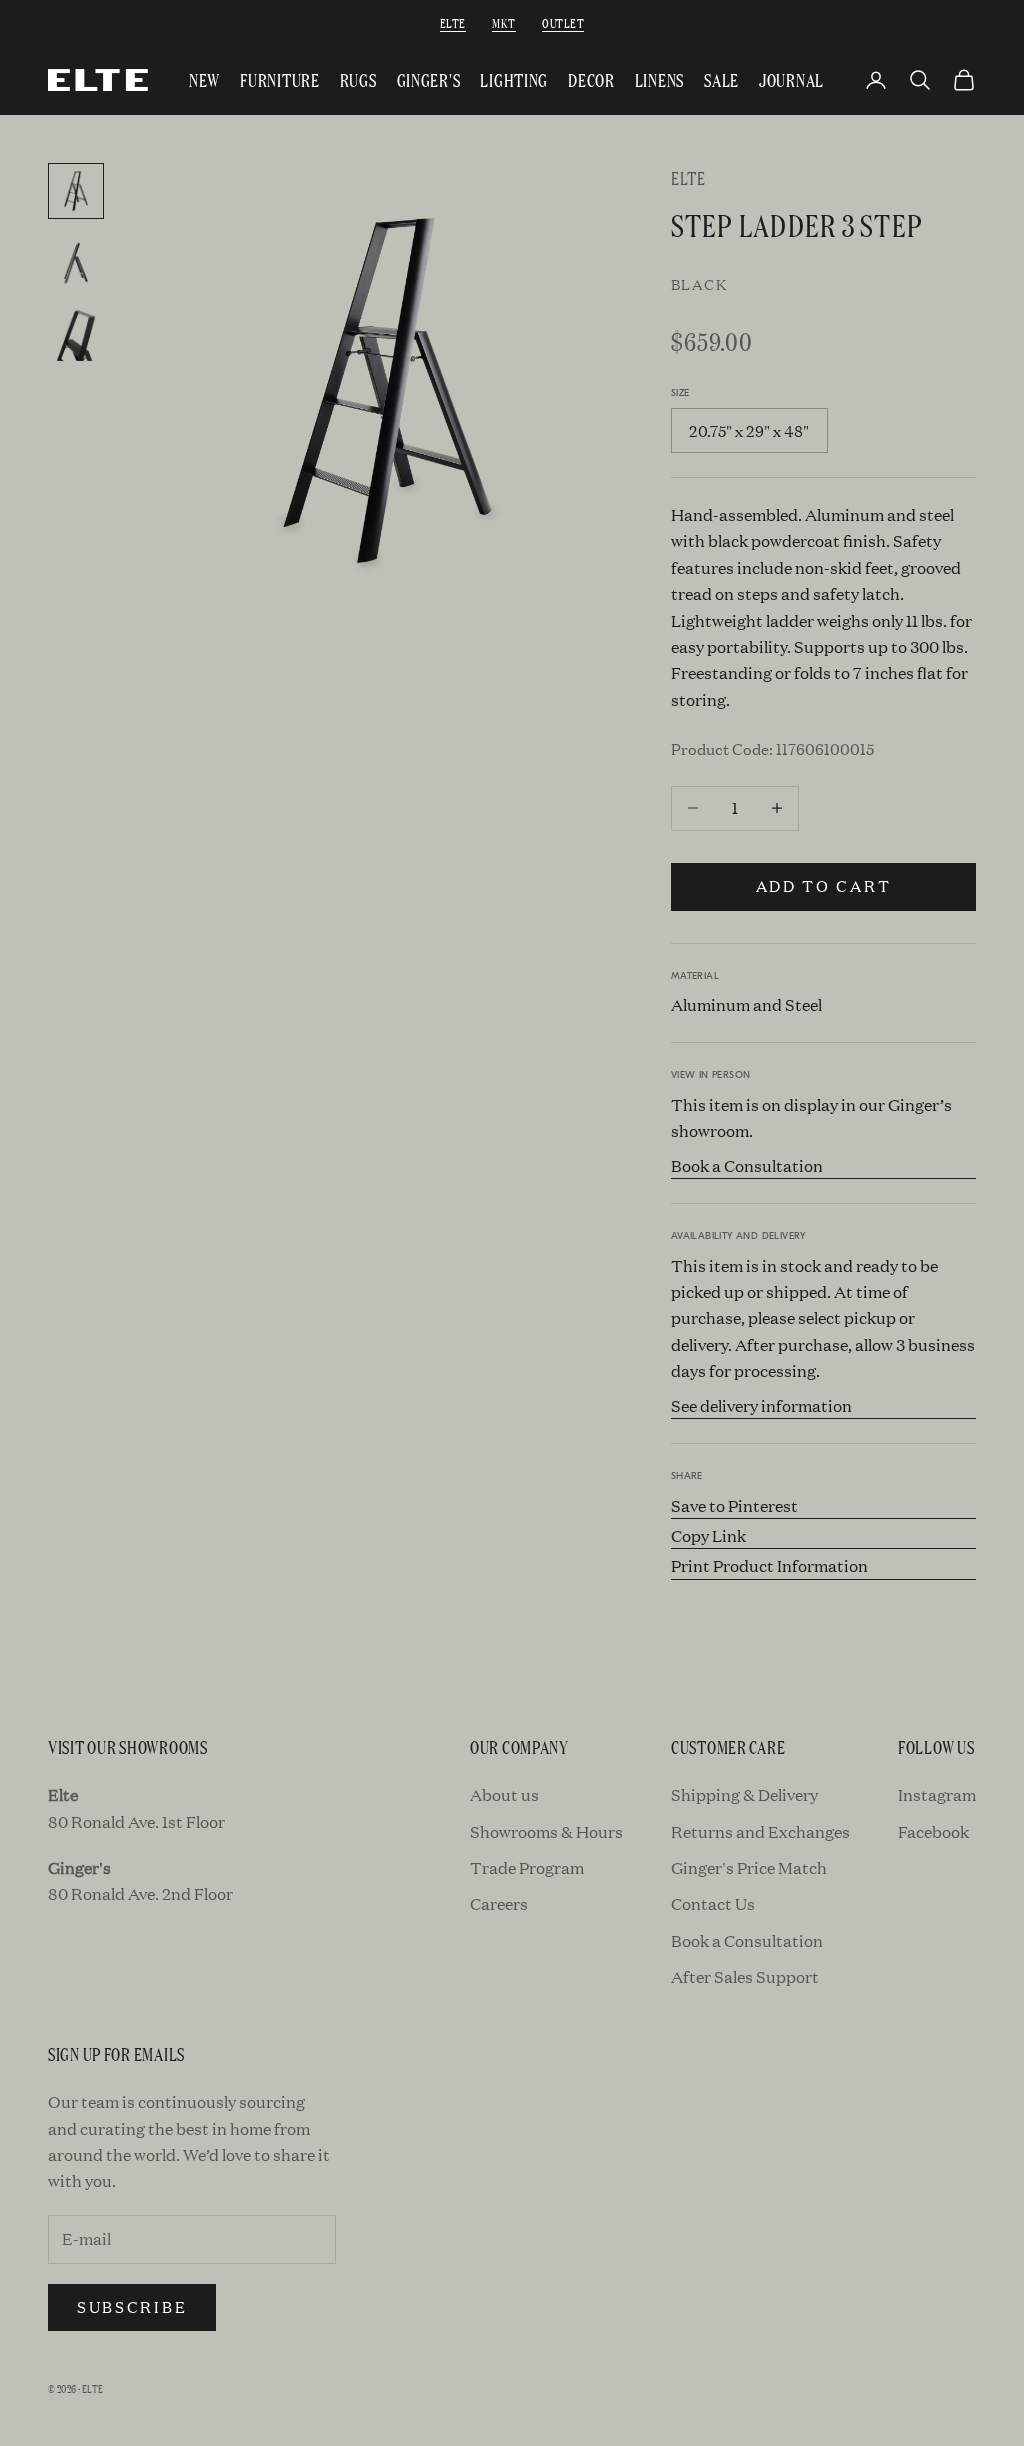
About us (504, 1794)
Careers (499, 1903)
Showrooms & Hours (546, 1831)
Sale (721, 79)
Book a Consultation (747, 1165)
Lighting (514, 79)
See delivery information (761, 1405)
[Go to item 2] (76, 263)
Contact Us (713, 1903)
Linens (659, 79)
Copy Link (708, 1535)
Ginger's (429, 79)
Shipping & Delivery (744, 1794)
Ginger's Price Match (749, 1867)
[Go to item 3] (76, 335)
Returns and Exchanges (760, 1831)
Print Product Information (769, 1565)
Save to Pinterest (734, 1505)
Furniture (279, 79)
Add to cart (824, 885)
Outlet (563, 22)
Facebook (933, 1831)
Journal (791, 79)
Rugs (358, 79)
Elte (453, 22)
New (204, 79)
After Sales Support (745, 1976)
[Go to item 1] (76, 191)
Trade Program (527, 1867)
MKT (503, 22)
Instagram (937, 1794)
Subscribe (132, 2306)
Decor (591, 79)
